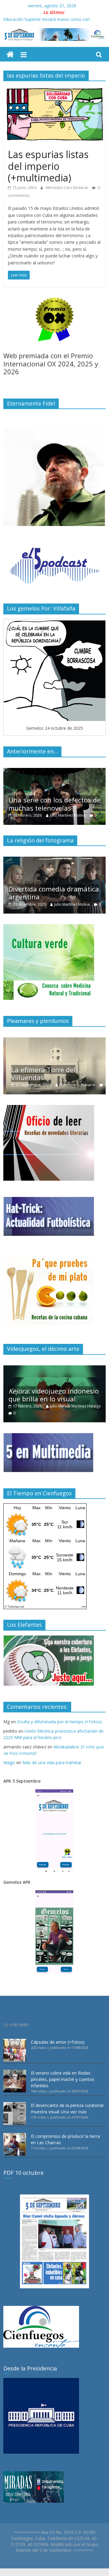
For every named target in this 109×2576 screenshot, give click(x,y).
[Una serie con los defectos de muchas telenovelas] (54, 771)
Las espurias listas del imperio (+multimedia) (48, 166)
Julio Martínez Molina (68, 815)
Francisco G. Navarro (75, 1085)
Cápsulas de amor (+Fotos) (58, 2042)
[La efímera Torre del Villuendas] (54, 1041)
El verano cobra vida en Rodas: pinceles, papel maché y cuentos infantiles (63, 2079)
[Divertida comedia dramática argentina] (54, 860)
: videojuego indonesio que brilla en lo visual (54, 1395)
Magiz (9, 1763)
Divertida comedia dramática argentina (54, 893)
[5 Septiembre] (10, 55)
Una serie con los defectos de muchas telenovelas (54, 804)
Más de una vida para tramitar (52, 1763)
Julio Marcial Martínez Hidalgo (75, 1406)
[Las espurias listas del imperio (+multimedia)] (54, 89)
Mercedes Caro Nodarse (67, 188)
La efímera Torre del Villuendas (41, 1073)
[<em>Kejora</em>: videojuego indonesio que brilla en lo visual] (54, 1369)
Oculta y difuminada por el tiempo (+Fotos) (59, 1722)
